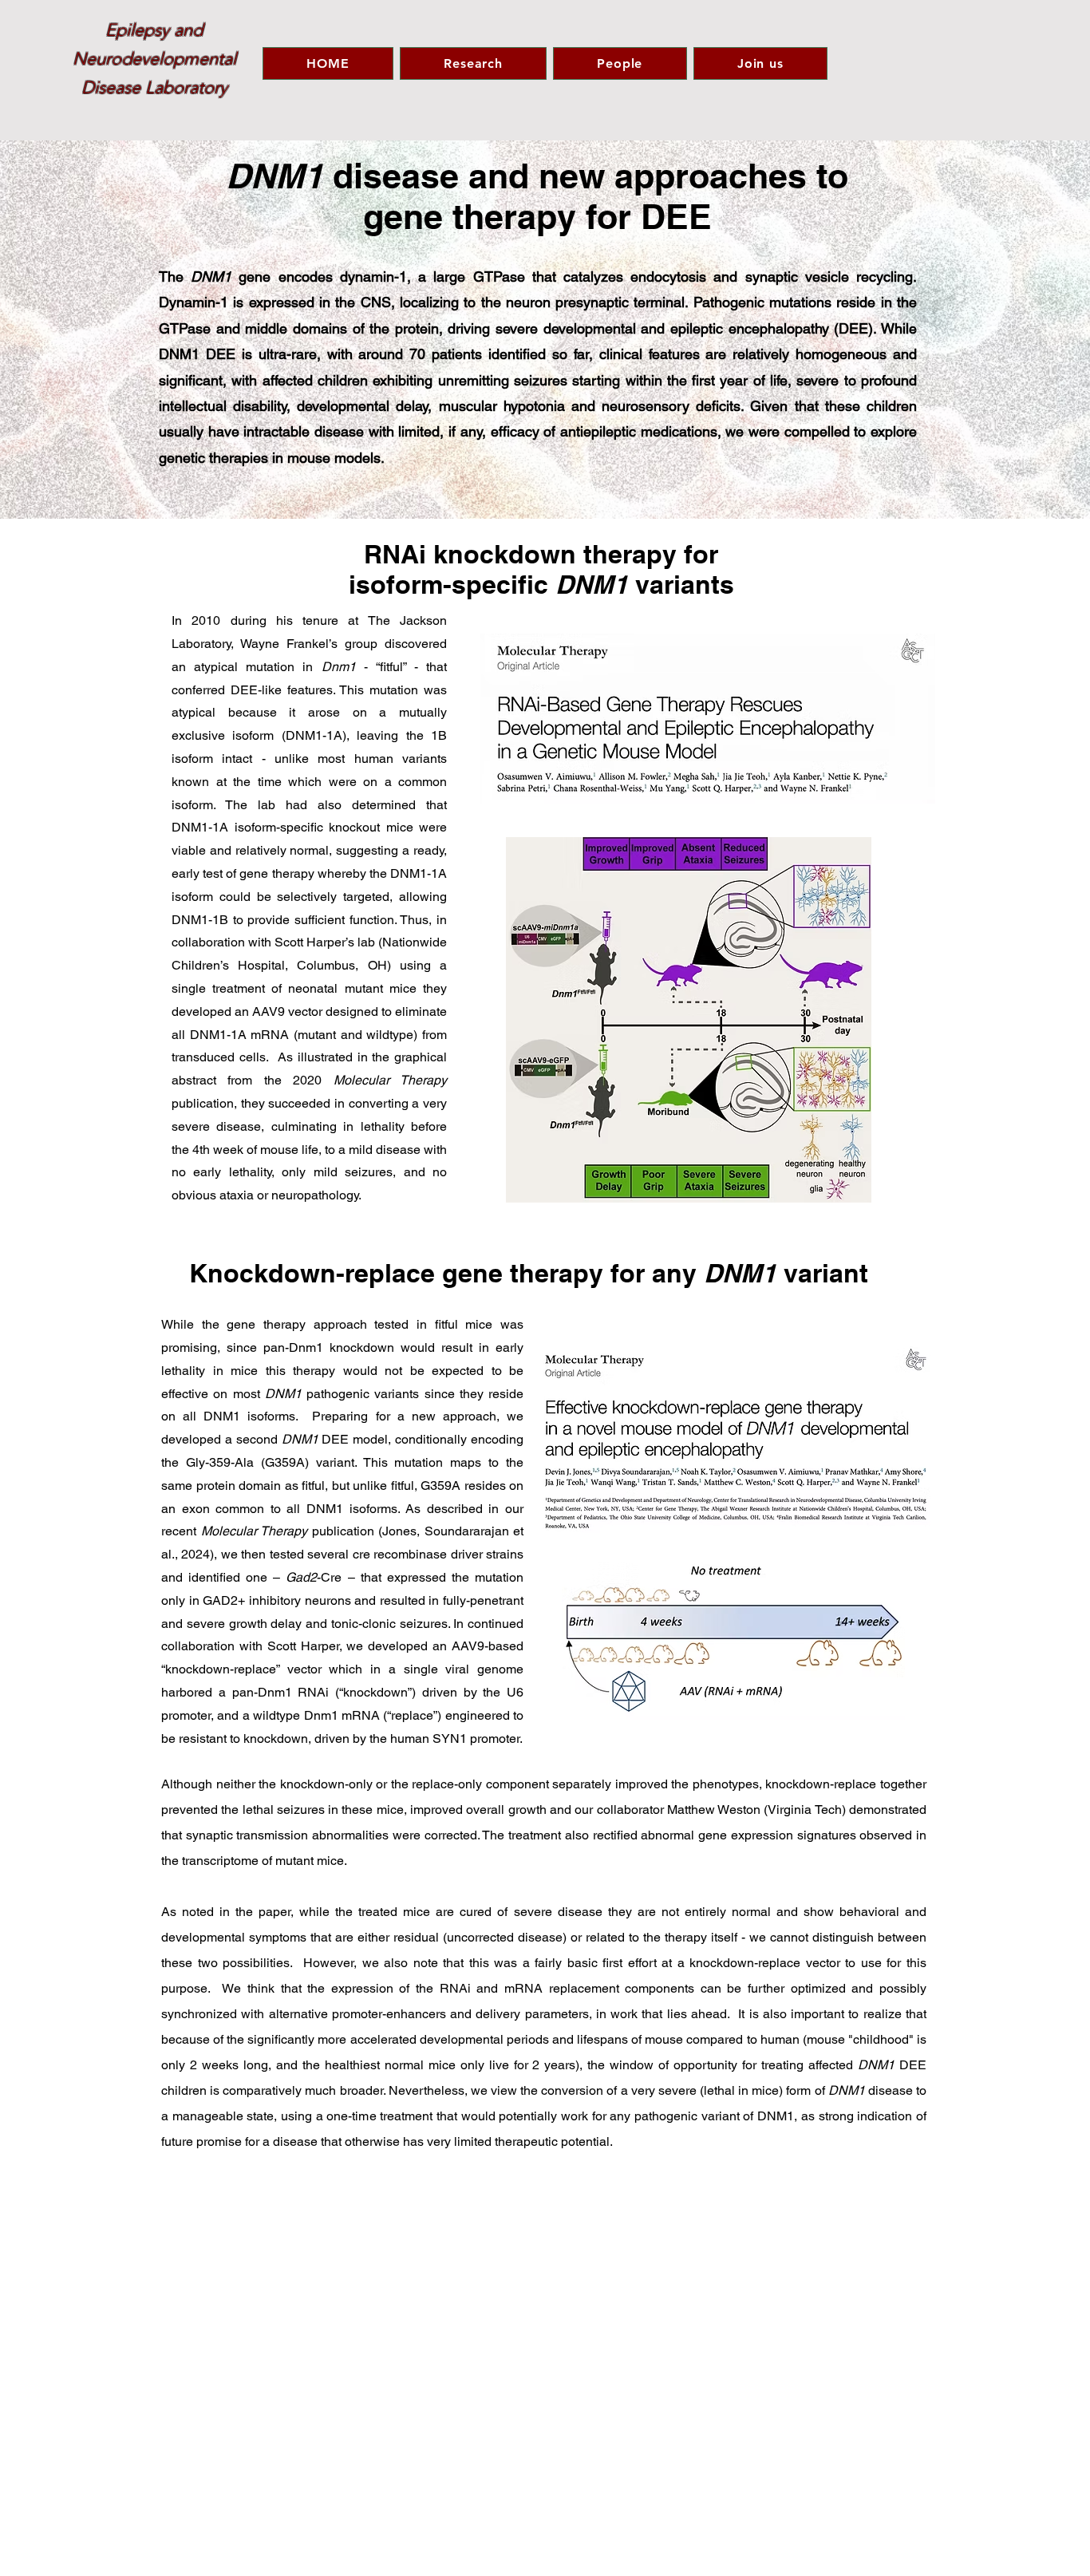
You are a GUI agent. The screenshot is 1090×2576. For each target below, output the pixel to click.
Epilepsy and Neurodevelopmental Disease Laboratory (154, 59)
